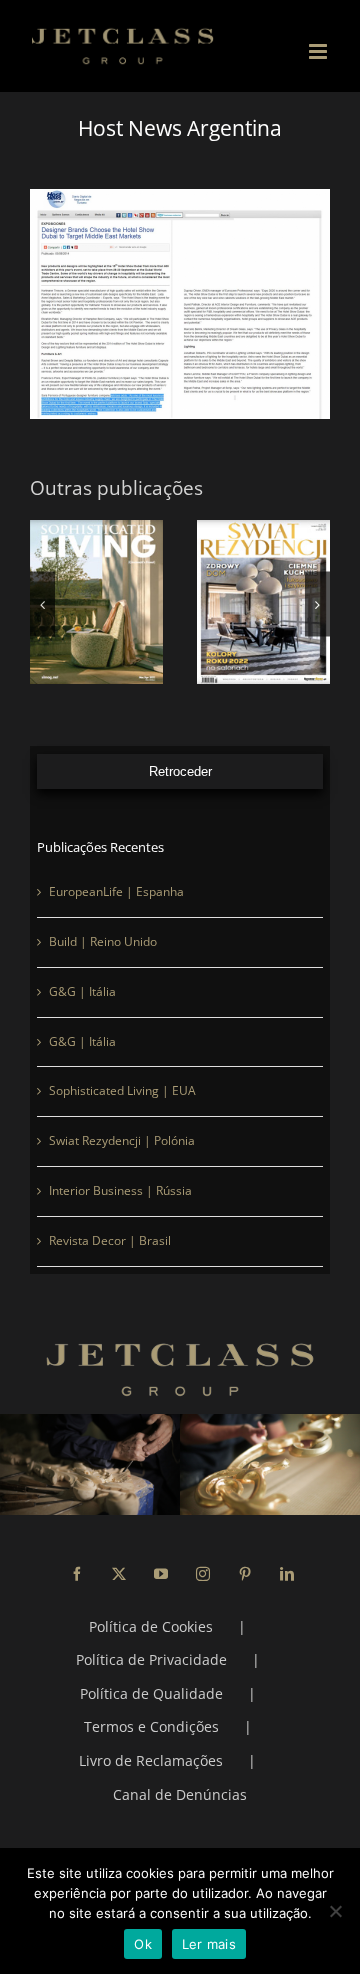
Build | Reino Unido (103, 941)
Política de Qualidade (151, 1693)
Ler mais (209, 1944)
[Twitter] (119, 1574)
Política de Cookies (151, 1626)
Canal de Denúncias (180, 1794)
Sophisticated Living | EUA (122, 1090)
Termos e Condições (151, 1726)
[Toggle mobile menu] (319, 51)
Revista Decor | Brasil (110, 1240)
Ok (143, 1944)
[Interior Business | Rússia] (187, 602)
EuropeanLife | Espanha (116, 891)
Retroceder (180, 771)
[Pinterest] (245, 1574)
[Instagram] (203, 1574)
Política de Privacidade (151, 1659)
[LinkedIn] (287, 1574)
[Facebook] (77, 1574)
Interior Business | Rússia (120, 1190)
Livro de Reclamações (151, 1760)
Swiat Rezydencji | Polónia (122, 1140)
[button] (42, 604)
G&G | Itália (82, 991)
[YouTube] (161, 1574)
